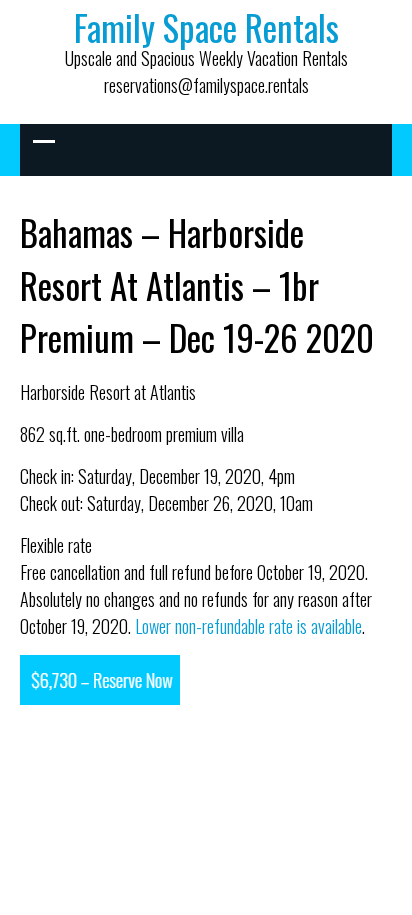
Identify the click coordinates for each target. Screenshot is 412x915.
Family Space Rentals (206, 27)
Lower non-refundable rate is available (248, 626)
